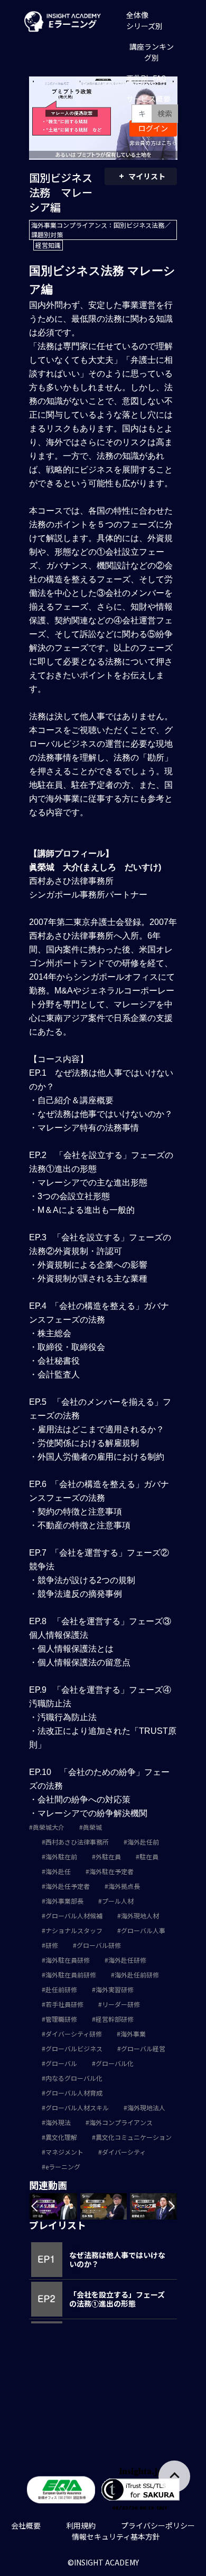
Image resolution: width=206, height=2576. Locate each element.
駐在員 (149, 1856)
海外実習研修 (115, 1989)
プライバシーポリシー (158, 2525)
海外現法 (58, 2122)
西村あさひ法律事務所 (77, 1842)
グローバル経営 (143, 2048)
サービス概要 (148, 99)
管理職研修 (61, 2019)
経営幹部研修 (115, 2019)
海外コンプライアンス (121, 2122)
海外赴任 (58, 1871)
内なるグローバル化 (74, 2078)
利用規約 (81, 2525)
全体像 (137, 15)
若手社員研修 (64, 2004)
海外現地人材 (140, 1916)
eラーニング (63, 2167)
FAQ (160, 78)
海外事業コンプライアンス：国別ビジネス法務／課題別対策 (101, 230)
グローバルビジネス (74, 2048)
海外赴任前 (143, 1842)
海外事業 (133, 2034)
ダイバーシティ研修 (74, 2034)
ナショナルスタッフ (74, 1930)
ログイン (153, 128)
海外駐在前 (61, 1856)
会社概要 (26, 2525)
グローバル (61, 2063)
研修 (52, 1945)
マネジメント (64, 2152)
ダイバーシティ (124, 2152)
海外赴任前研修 (137, 1975)
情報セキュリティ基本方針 (116, 2536)
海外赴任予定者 (68, 1886)
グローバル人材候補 (74, 1916)
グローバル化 (115, 2063)
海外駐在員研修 (68, 1960)
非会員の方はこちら (153, 143)
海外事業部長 (64, 1901)
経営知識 (48, 245)
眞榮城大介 (49, 1827)
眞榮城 (92, 1827)
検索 (165, 113)
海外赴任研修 (127, 1960)
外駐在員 (108, 1856)
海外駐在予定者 (111, 1871)
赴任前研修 (61, 1989)
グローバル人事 (143, 1930)
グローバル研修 (99, 1945)
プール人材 (118, 1901)
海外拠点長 (124, 1886)
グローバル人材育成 (74, 2093)
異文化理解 (61, 2137)
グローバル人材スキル (77, 2107)
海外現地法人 (146, 2107)
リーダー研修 (121, 2004)
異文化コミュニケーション (134, 2137)
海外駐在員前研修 (71, 1975)
